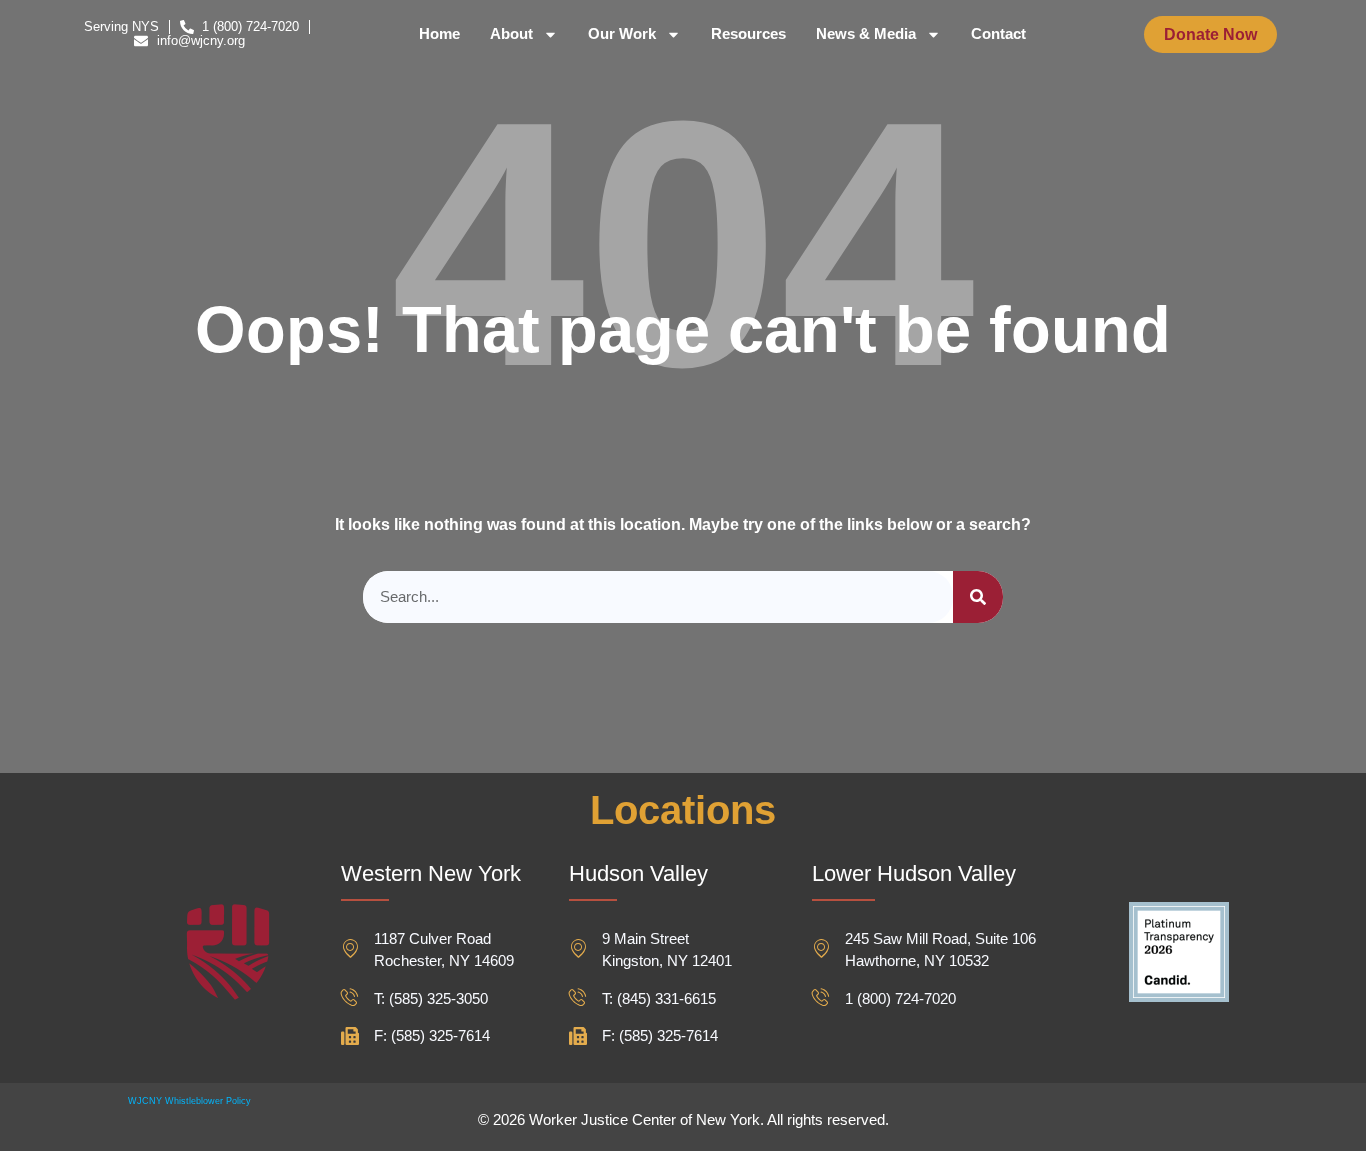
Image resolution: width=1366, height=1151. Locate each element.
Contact (998, 34)
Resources (748, 34)
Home (439, 34)
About (511, 34)
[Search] (978, 597)
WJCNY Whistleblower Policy (189, 1101)
